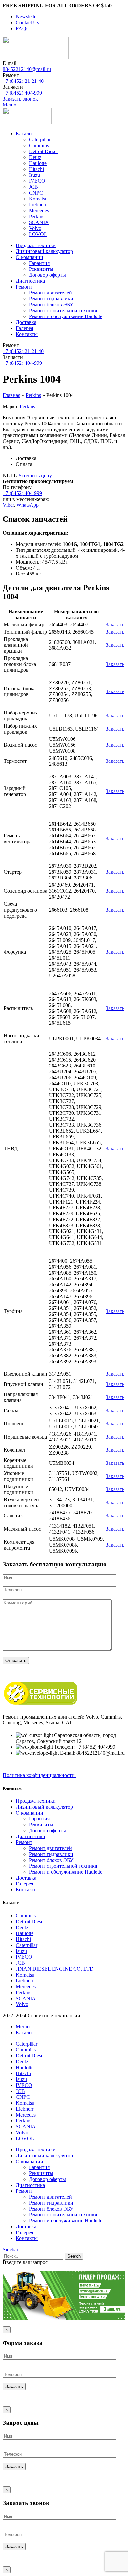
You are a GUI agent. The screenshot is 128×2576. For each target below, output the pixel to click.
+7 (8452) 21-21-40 (23, 81)
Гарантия (39, 263)
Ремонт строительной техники (63, 310)
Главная (11, 395)
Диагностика (30, 1836)
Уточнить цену (35, 475)
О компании (30, 1813)
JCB (33, 187)
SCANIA (39, 222)
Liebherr (38, 205)
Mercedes (39, 211)
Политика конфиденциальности (39, 1775)
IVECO (37, 181)
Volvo (35, 228)
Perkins (37, 216)
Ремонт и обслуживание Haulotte (66, 316)
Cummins (39, 145)
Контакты (27, 1890)
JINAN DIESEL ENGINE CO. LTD (55, 1969)
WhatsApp (28, 505)
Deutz (35, 157)
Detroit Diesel (43, 151)
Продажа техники (36, 1801)
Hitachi (36, 169)
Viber (8, 505)
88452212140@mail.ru (27, 69)
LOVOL (38, 234)
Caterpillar (40, 140)
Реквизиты (41, 269)
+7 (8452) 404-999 (22, 93)
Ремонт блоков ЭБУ (51, 304)
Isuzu (34, 175)
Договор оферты (47, 275)
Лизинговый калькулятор (44, 1807)
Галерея (24, 1884)
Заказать (115, 625)
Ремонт (24, 1842)
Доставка (26, 1878)
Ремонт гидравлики (51, 299)
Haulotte (38, 163)
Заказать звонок (20, 99)
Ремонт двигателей (50, 293)
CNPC (36, 193)
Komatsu (38, 199)
